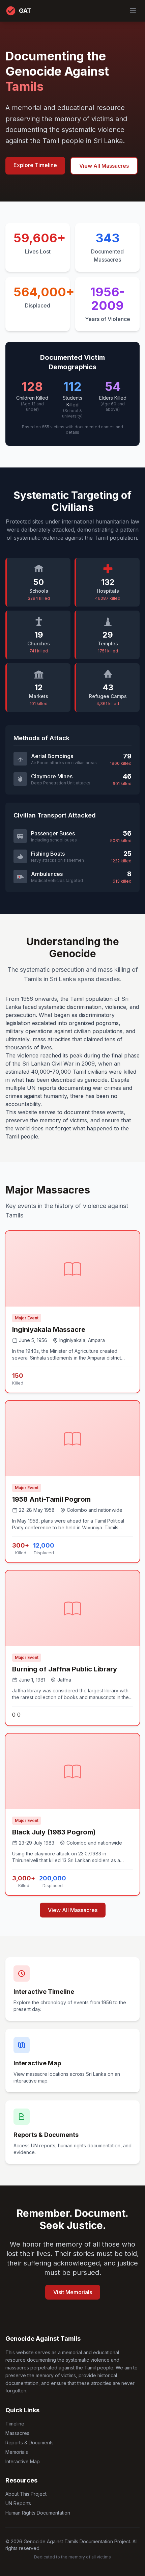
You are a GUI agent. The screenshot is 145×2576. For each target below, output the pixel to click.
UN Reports (18, 2503)
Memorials (17, 2452)
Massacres (17, 2433)
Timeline (15, 2424)
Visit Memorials (73, 2292)
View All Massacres (104, 166)
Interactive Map (23, 2461)
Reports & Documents (30, 2443)
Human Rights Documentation (38, 2513)
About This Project (26, 2494)
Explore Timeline (35, 165)
